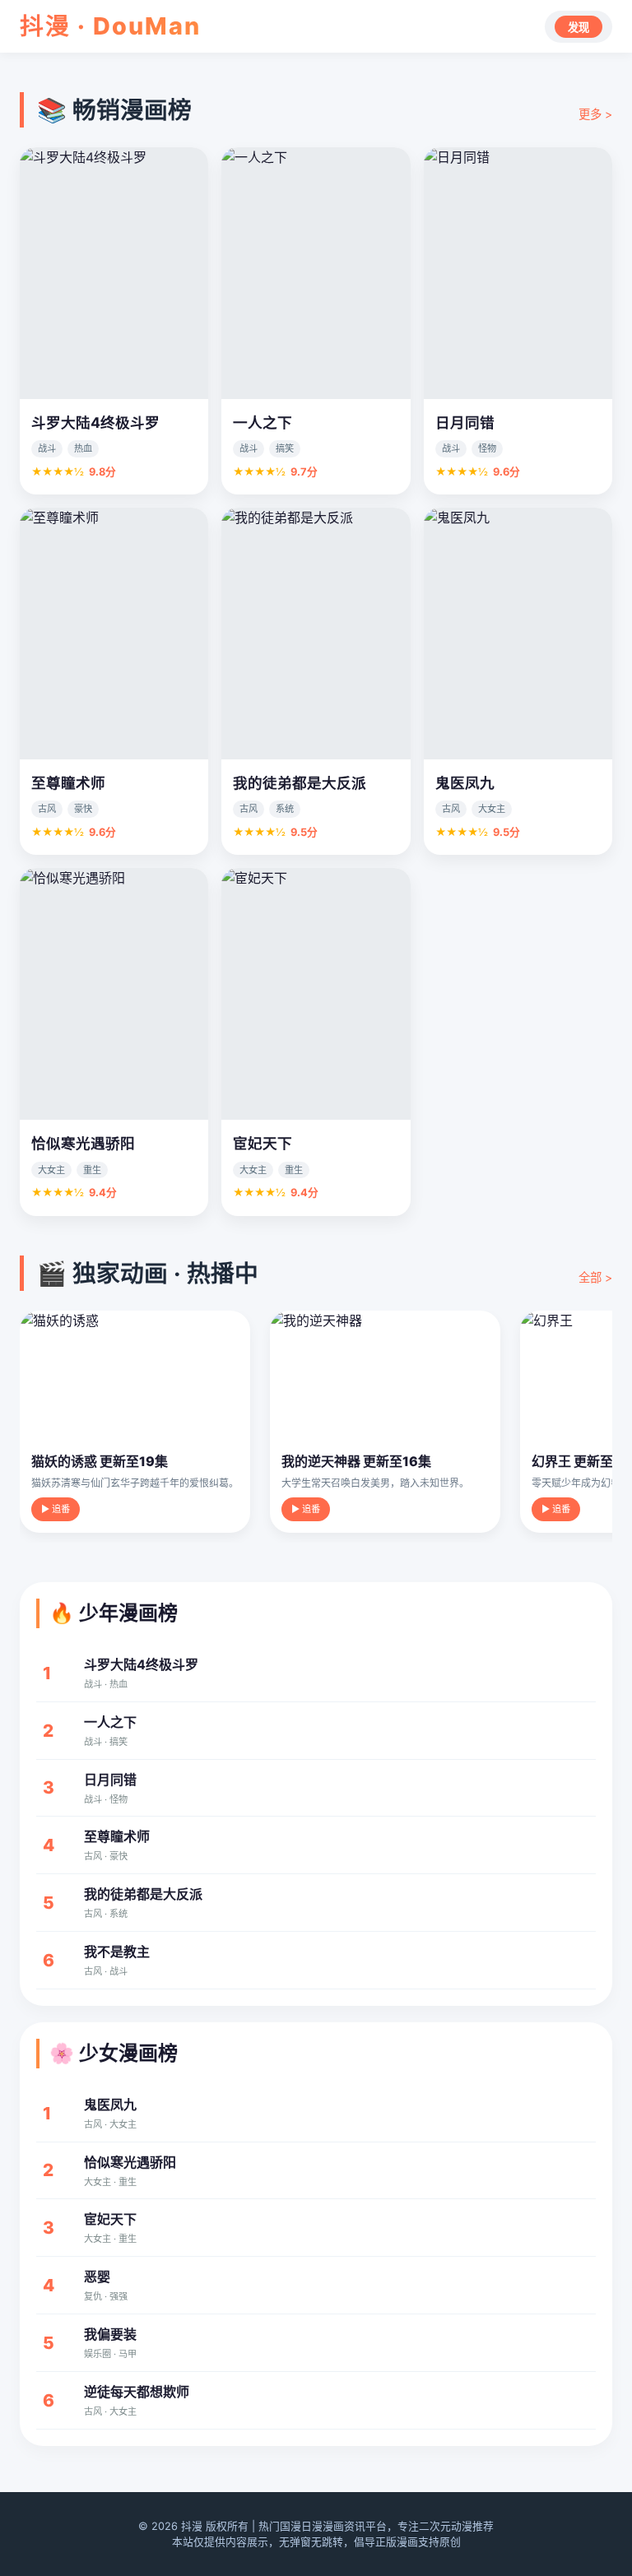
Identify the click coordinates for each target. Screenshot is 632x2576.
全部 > (595, 1277)
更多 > (595, 114)
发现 (579, 28)
